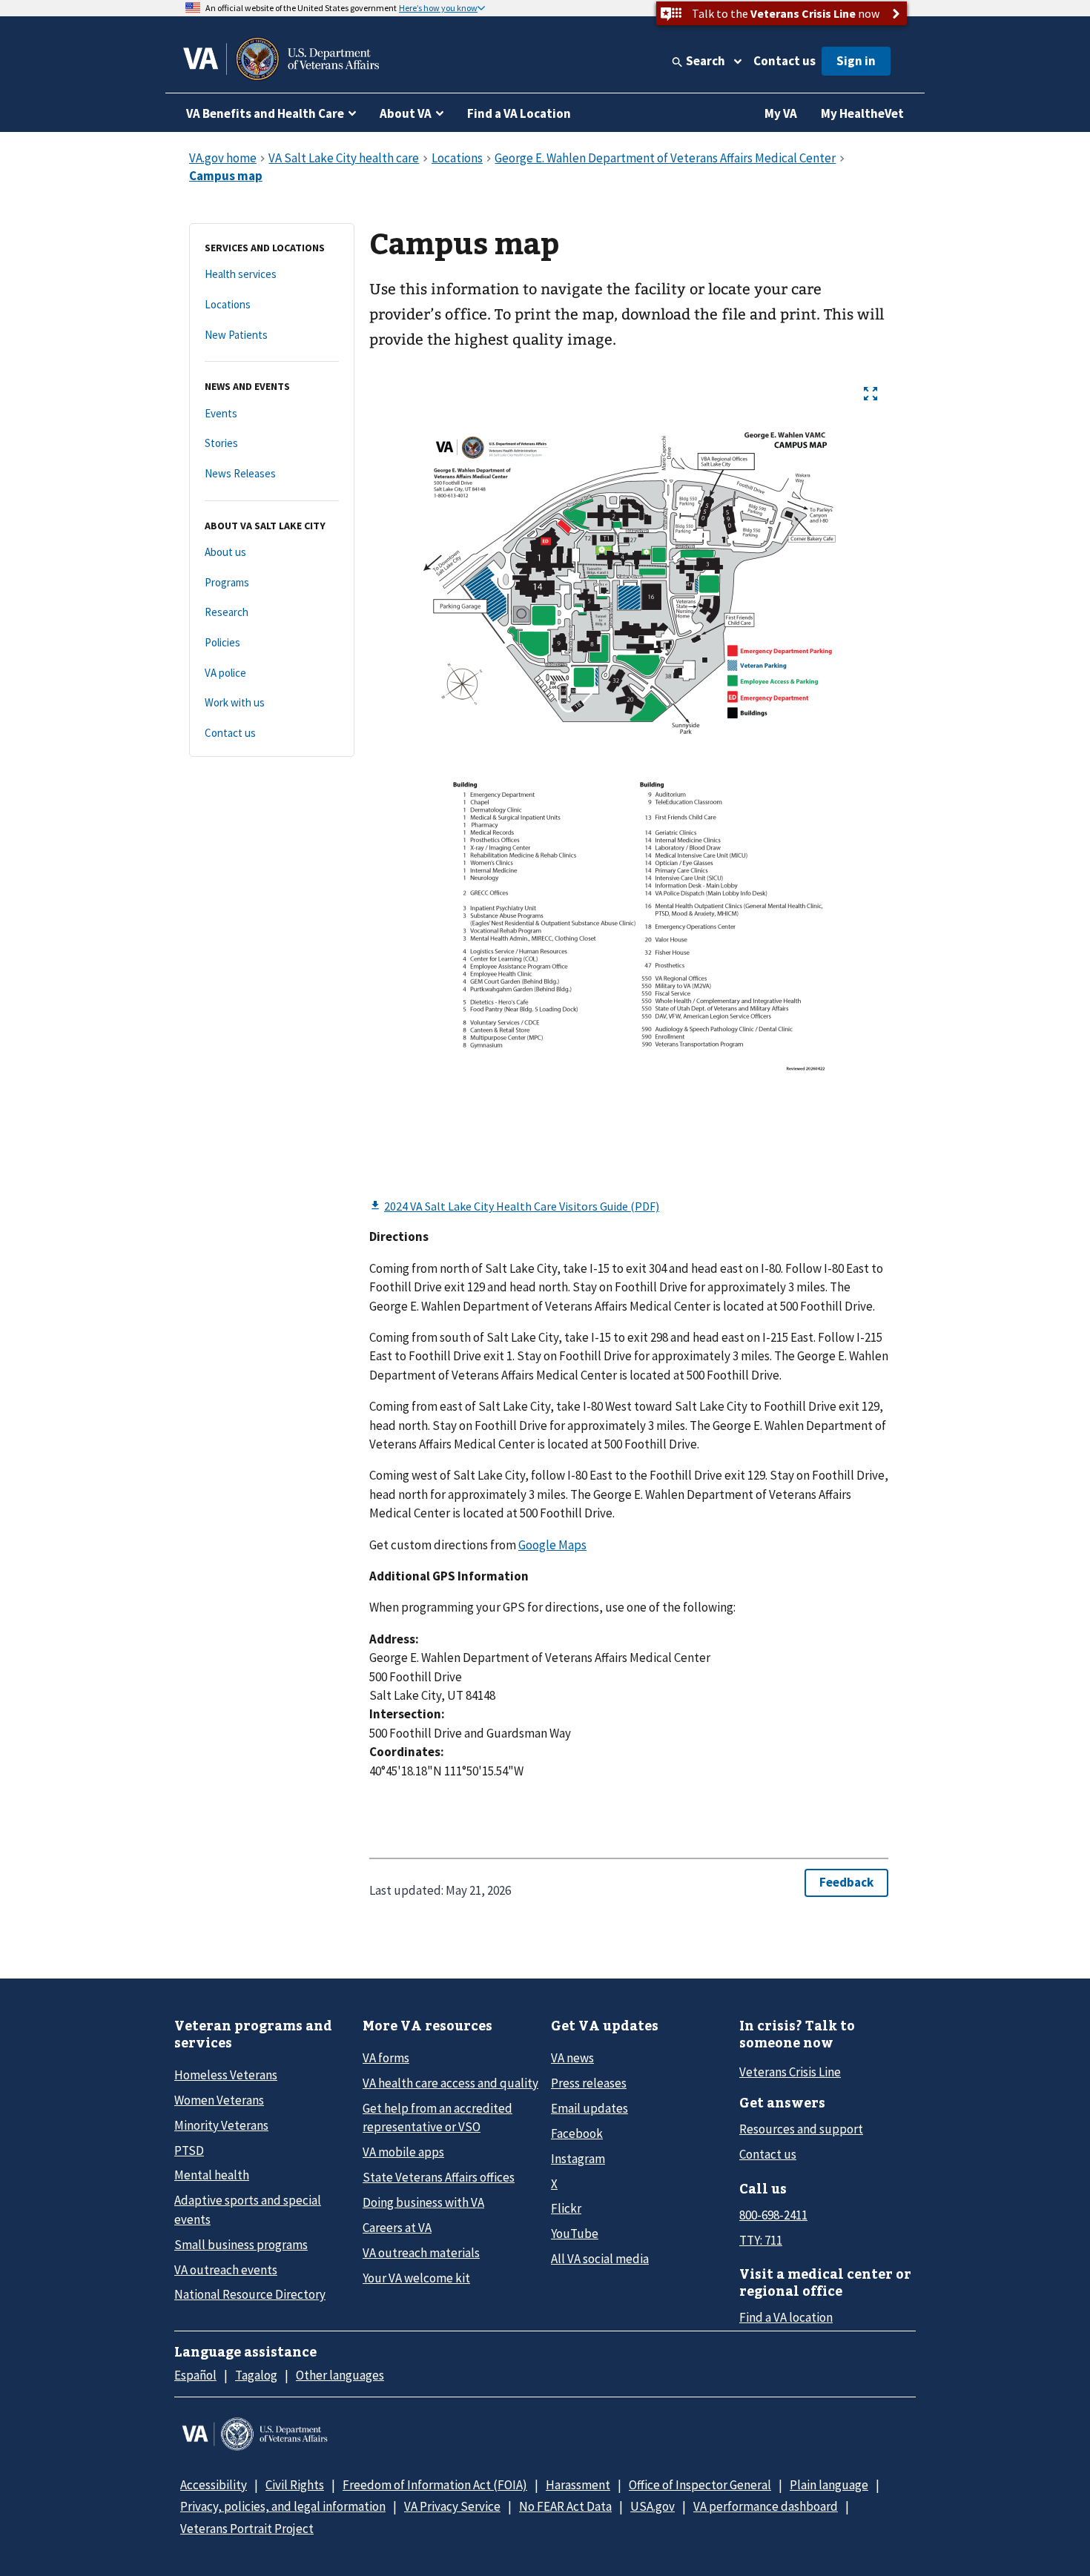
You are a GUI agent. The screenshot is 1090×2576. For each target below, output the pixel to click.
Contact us (785, 61)
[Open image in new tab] (871, 394)
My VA (781, 113)
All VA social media (600, 2259)
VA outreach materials (421, 2253)
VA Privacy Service (452, 2506)
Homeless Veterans (226, 2075)
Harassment (578, 2485)
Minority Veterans (221, 2125)
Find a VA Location (519, 113)
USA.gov (653, 2506)
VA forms (386, 2058)
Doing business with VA (423, 2202)
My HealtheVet (862, 113)
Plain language (829, 2485)
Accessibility (214, 2485)
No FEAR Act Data (565, 2506)
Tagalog (256, 2375)
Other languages (340, 2375)
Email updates (589, 2108)
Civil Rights (295, 2485)
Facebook (577, 2133)
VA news (572, 2058)
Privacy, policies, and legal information (283, 2506)
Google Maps (552, 1545)
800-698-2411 (773, 2215)
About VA (406, 113)
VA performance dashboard (766, 2506)
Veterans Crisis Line (790, 2072)
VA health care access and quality (450, 2083)
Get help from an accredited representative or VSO (437, 2118)
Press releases (589, 2083)
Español (195, 2375)
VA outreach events (226, 2270)
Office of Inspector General (700, 2485)
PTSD (189, 2150)
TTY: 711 (761, 2240)
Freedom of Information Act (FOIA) (435, 2485)
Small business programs (241, 2245)
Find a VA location (786, 2317)
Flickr (566, 2208)
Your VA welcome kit (416, 2278)
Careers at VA (397, 2228)
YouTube (575, 2234)
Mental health (212, 2175)
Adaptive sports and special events (248, 2209)
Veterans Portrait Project (247, 2529)
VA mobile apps (403, 2152)
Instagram (578, 2159)
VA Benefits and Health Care (265, 113)
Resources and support (801, 2129)
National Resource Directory (250, 2294)
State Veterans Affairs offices (439, 2177)
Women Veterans (219, 2100)
